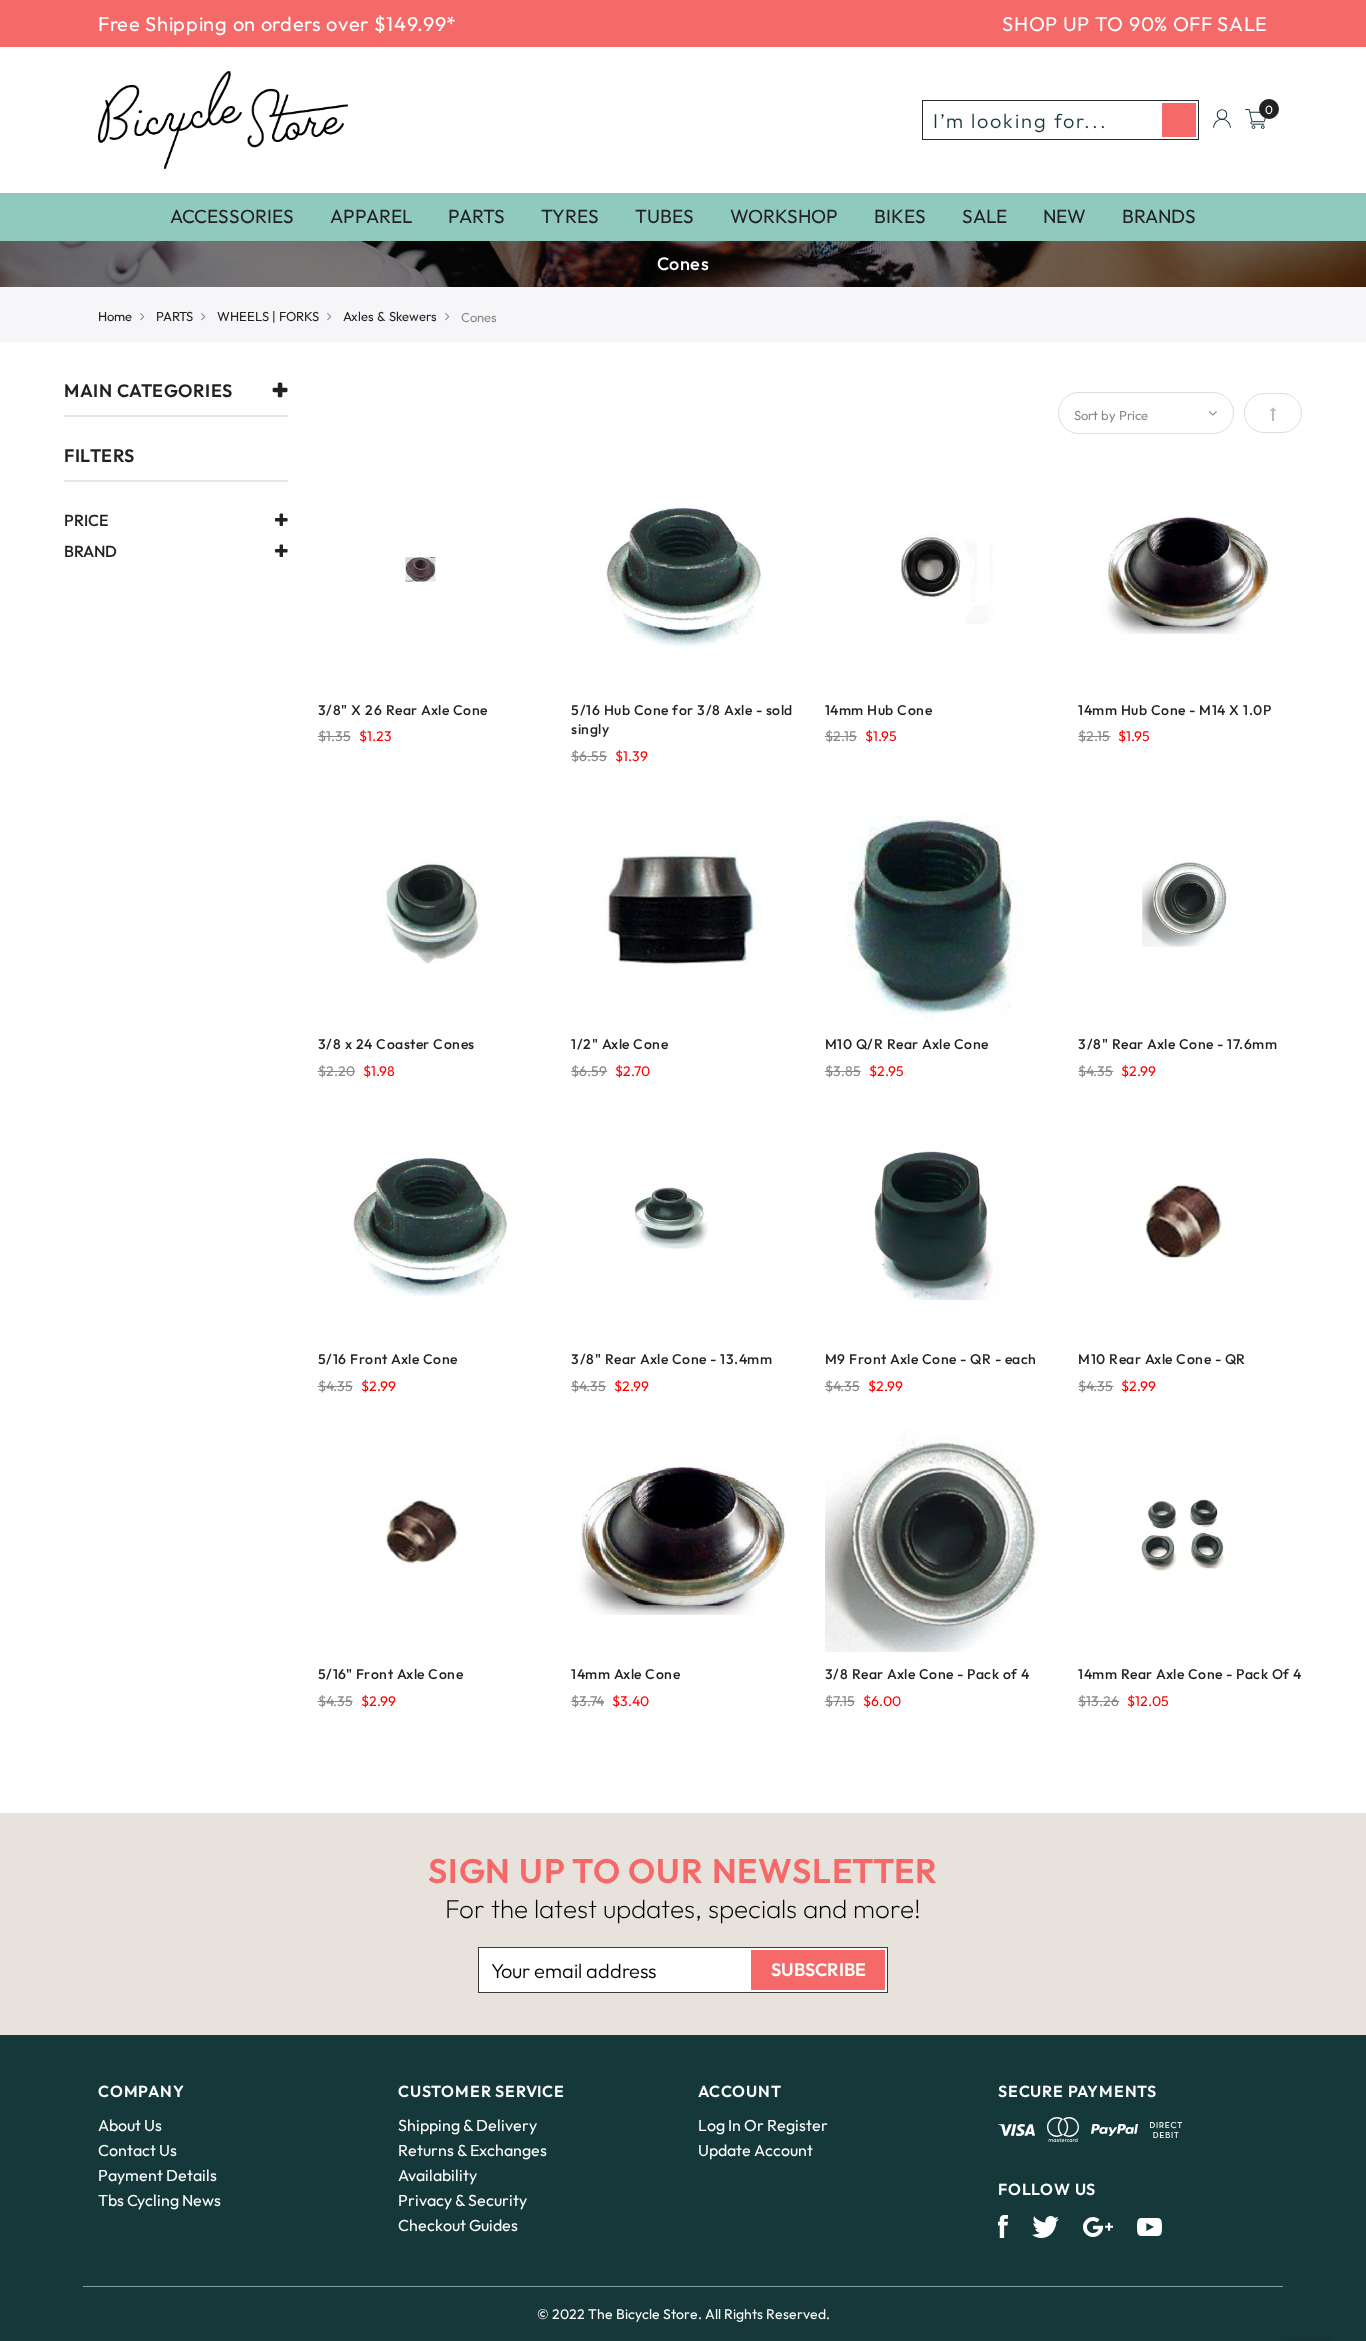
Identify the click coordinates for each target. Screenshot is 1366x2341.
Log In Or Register (763, 2125)
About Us (130, 2125)
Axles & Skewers (390, 316)
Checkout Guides (458, 2225)
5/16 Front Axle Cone (388, 1359)
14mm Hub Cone (879, 710)
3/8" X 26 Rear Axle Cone (403, 710)
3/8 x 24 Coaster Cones (396, 1044)
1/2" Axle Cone (619, 1044)
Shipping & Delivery (467, 2125)
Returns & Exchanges (472, 2150)
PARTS (174, 316)
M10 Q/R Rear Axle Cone (907, 1044)
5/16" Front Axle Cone (391, 1674)
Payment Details (157, 2175)
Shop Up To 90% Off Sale (1135, 23)
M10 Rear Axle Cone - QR (1162, 1359)
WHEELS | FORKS (268, 316)
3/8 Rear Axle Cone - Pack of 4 (927, 1674)
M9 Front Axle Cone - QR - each (931, 1359)
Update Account (755, 2150)
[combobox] (1060, 120)
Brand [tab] (90, 552)
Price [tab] (86, 521)
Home (115, 316)
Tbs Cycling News (159, 2200)
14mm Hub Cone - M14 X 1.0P (1174, 710)
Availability (437, 2175)
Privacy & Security (462, 2200)
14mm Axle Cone (625, 1674)
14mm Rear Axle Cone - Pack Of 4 (1190, 1674)
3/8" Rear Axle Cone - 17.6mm (1177, 1044)
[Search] (1179, 120)
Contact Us (137, 2150)
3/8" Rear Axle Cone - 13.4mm (671, 1359)
